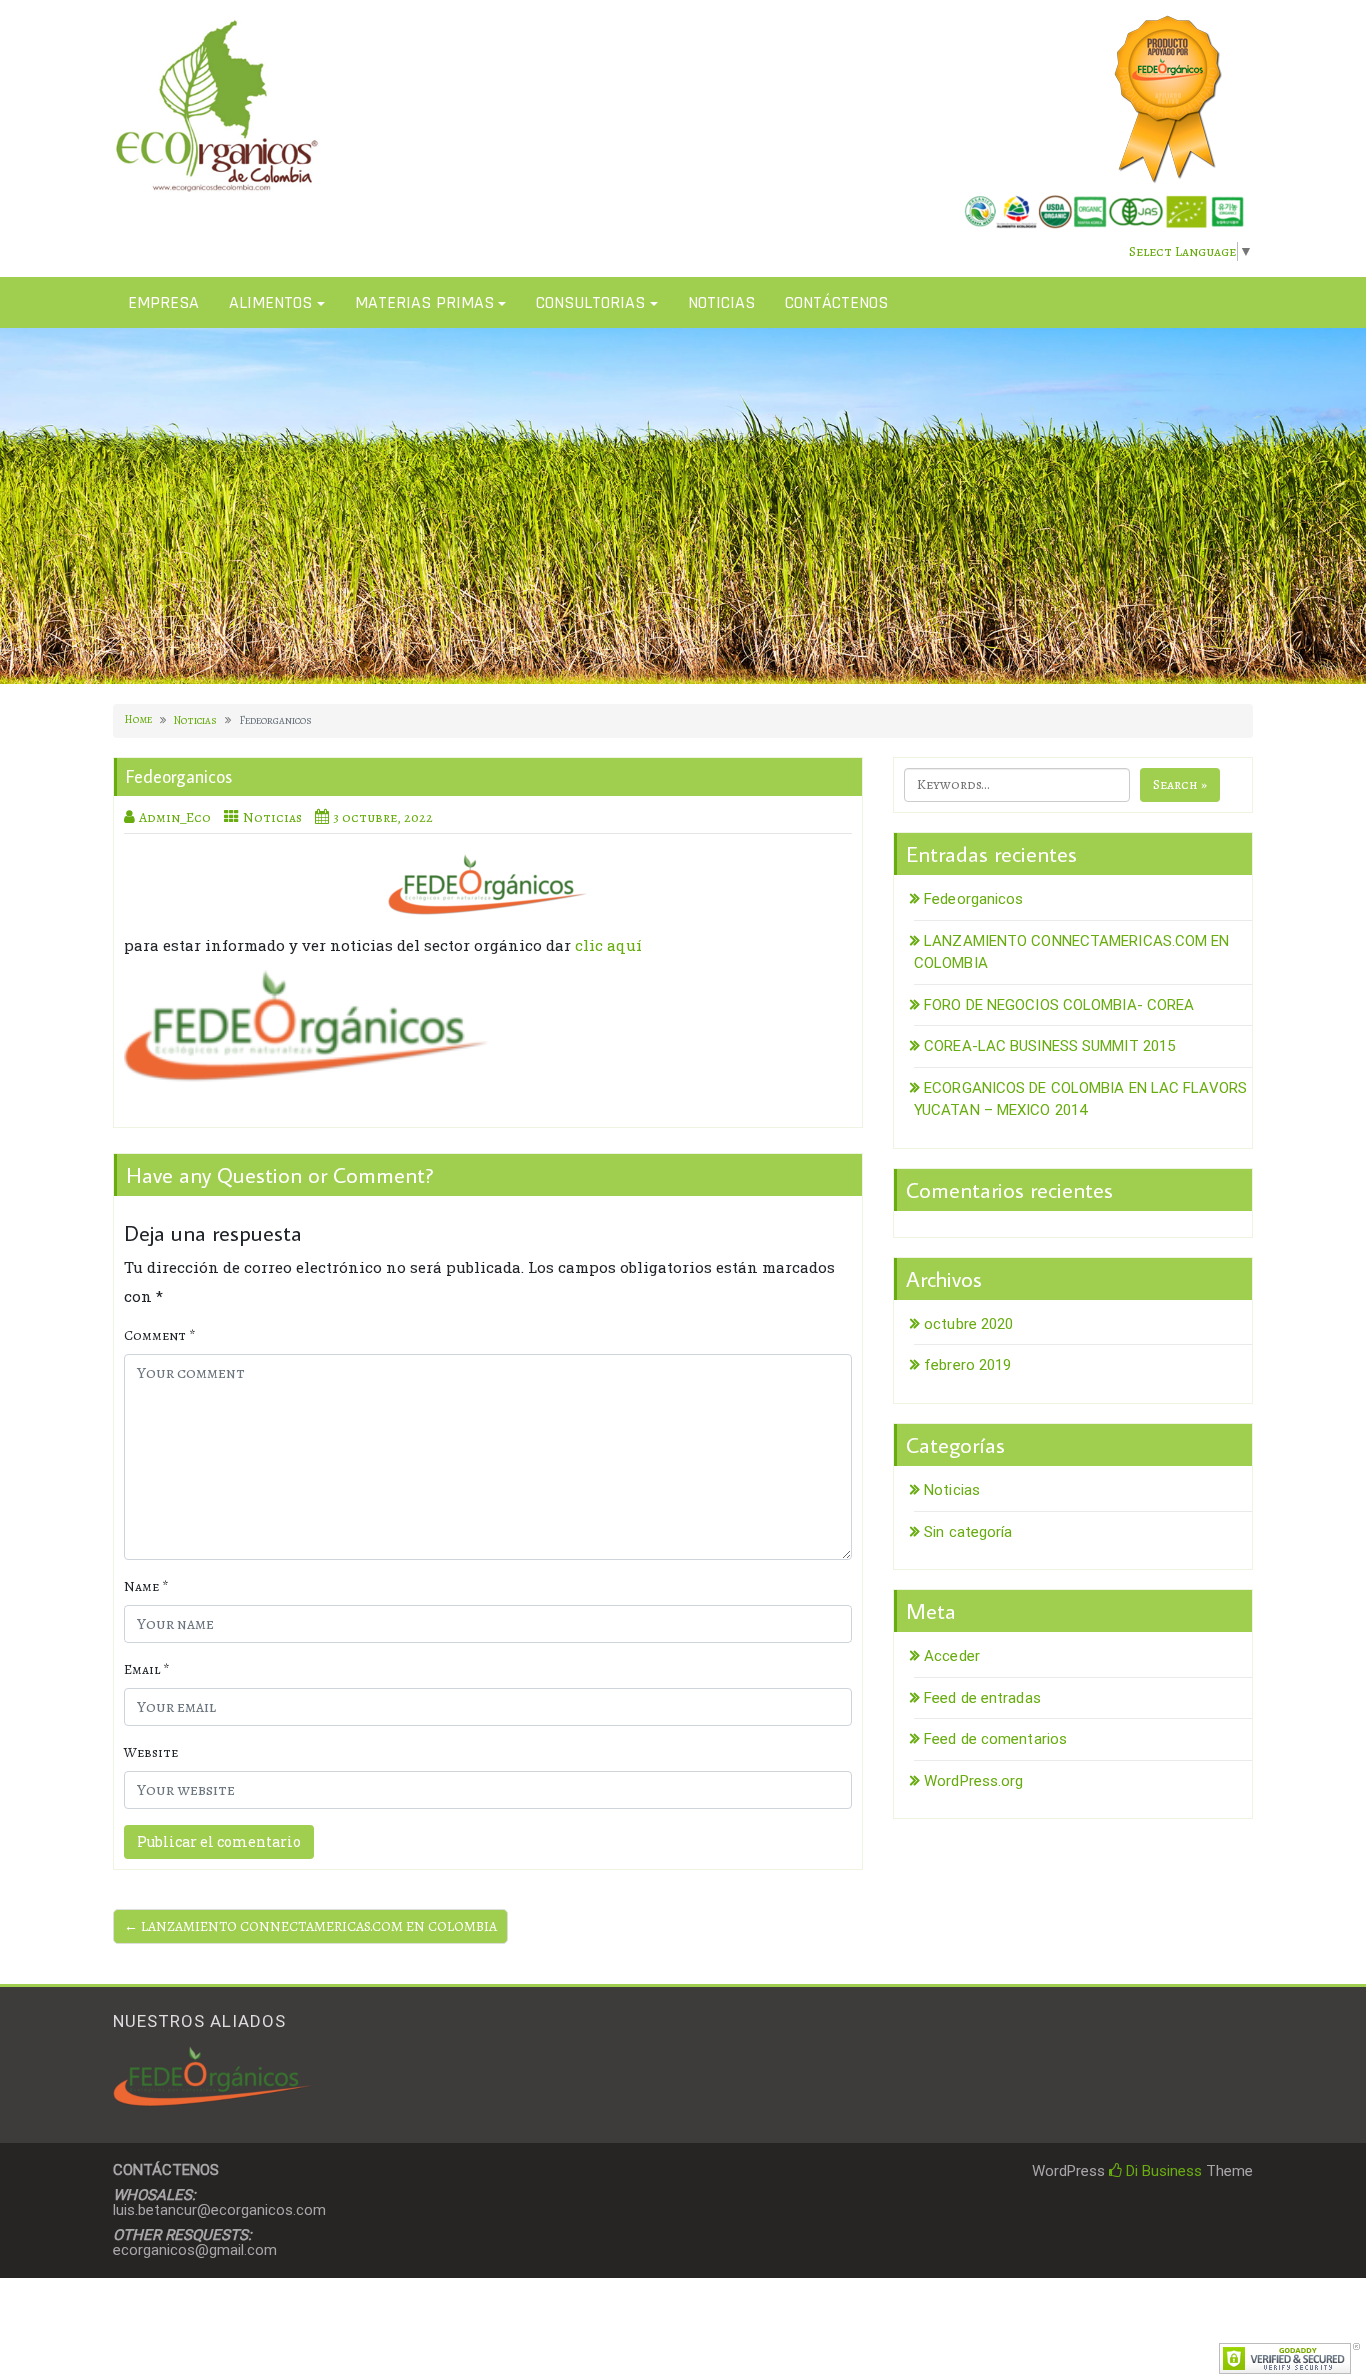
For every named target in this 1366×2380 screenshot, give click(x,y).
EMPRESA (163, 302)
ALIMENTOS (270, 302)
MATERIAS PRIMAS (424, 302)
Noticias (195, 720)
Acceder (952, 1656)
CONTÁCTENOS (836, 302)
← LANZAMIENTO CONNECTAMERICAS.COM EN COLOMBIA (310, 1926)
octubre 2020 (968, 1324)
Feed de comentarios (995, 1739)
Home (138, 719)
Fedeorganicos (973, 899)
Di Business (1162, 2171)
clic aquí (608, 945)
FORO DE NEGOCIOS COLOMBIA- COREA (1059, 1005)
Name (146, 1586)
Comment (159, 1335)
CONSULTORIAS (590, 302)
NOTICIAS (721, 302)
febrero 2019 (967, 1365)
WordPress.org (973, 1781)
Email (146, 1669)
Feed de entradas (982, 1698)
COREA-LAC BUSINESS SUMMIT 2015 (1049, 1046)
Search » (1180, 784)
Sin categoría (968, 1532)
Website (151, 1752)
